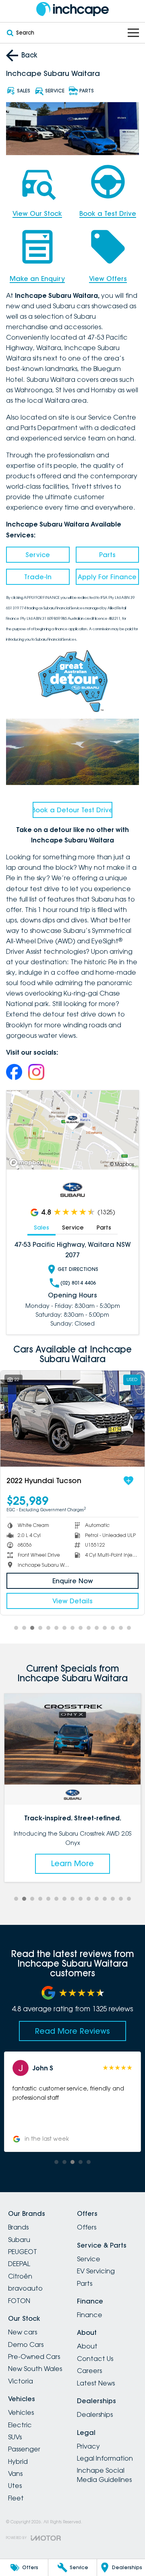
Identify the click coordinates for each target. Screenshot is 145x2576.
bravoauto (25, 2288)
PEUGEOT (23, 2252)
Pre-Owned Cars (34, 2357)
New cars (23, 2332)
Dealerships (95, 2414)
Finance (90, 2315)
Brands (18, 2227)
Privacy (88, 2446)
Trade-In (38, 577)
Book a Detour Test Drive (72, 810)
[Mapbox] (28, 1163)
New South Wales (35, 2369)
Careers (89, 2371)
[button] (72, 2102)
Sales (41, 1228)
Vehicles (21, 2412)
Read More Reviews (72, 2031)
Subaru (19, 2240)
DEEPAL (19, 2264)
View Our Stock (37, 213)
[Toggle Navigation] (133, 33)
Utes (15, 2486)
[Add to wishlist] (135, 1481)
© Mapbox (122, 1164)
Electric (20, 2425)
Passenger (24, 2449)
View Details (79, 1601)
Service (38, 555)
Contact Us (95, 2359)
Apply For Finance (107, 577)
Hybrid (18, 2461)
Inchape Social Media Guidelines (104, 2475)
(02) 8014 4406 (78, 1283)
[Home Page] (72, 9)
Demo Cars (26, 2344)
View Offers (108, 279)
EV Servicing (96, 2271)
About (87, 2346)
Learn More (72, 1863)
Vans (15, 2474)
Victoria (21, 2381)
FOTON (19, 2301)
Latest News (96, 2383)
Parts (107, 555)
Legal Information (105, 2458)
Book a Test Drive (108, 213)
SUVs (15, 2437)
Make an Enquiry (37, 279)
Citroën (20, 2276)
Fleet (16, 2498)
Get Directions (78, 1269)
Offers (87, 2227)
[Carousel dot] (16, 1628)
